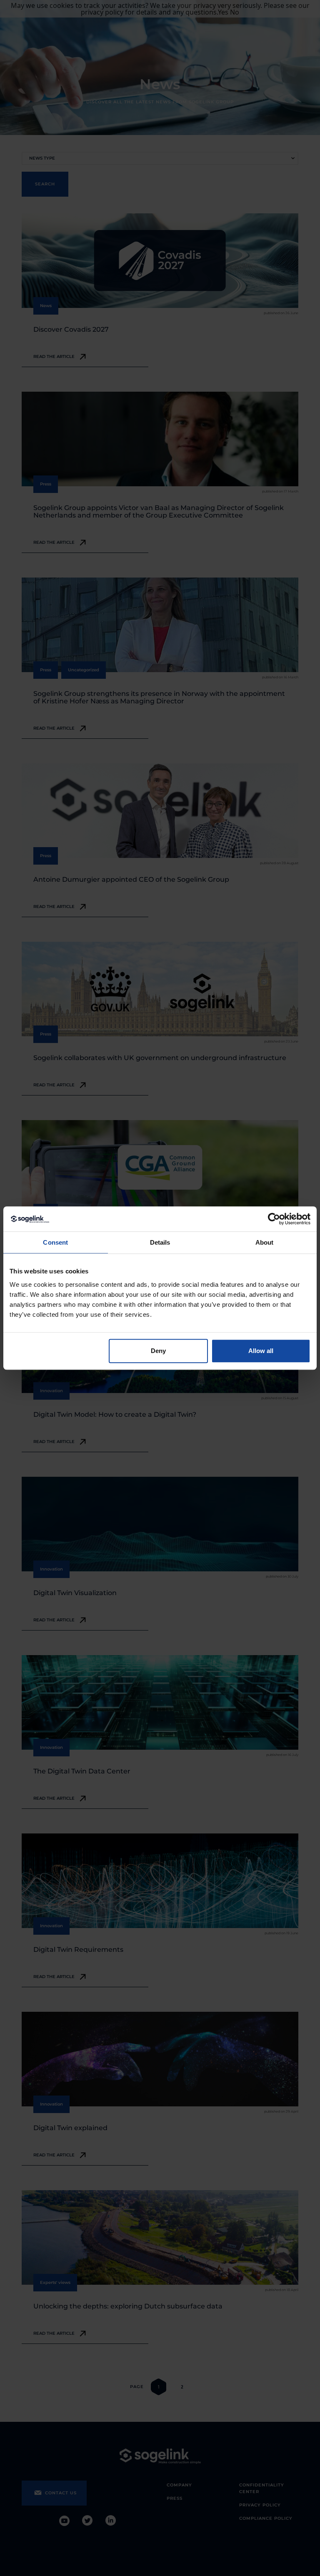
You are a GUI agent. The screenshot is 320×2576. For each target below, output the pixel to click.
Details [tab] (160, 1242)
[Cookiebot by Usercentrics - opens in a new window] (274, 1219)
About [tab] (265, 1242)
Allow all (261, 1351)
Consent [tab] (55, 1242)
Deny (158, 1351)
